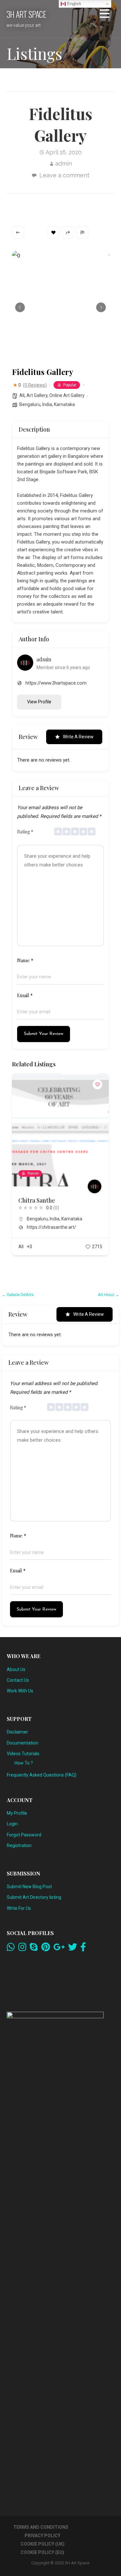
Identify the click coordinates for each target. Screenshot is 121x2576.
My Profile (17, 1813)
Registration (19, 1845)
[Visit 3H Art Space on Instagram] (22, 1949)
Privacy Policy (42, 2536)
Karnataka (64, 404)
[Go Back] (18, 232)
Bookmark (53, 232)
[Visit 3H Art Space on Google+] (59, 1949)
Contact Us (18, 1680)
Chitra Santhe (37, 1200)
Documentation (23, 1743)
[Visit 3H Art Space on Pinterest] (46, 1949)
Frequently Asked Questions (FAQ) (42, 1775)
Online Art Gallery (67, 395)
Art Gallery (37, 395)
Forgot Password (24, 1835)
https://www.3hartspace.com (56, 683)
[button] (105, 15)
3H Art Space (26, 14)
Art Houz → (109, 1295)
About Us (16, 1669)
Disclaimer (17, 1732)
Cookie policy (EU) (42, 2552)
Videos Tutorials (23, 1754)
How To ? (24, 1763)
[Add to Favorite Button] (97, 1084)
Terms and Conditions (41, 2527)
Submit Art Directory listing (34, 1897)
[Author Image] (95, 1186)
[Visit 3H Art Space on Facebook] (83, 1949)
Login (12, 1824)
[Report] (82, 232)
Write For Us (19, 1908)
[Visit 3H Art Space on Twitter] (73, 1949)
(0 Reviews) (35, 385)
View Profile (39, 702)
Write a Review (78, 737)
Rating (25, 832)
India (47, 404)
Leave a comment (64, 175)
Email (25, 995)
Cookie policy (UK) (43, 2544)
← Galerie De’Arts (18, 1295)
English (73, 4)
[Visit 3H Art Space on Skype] (34, 1949)
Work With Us (20, 1691)
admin (64, 164)
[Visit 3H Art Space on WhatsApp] (11, 1949)
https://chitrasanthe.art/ (51, 1227)
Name (25, 960)
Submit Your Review (44, 1034)
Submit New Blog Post (29, 1887)
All (22, 395)
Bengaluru (30, 404)
